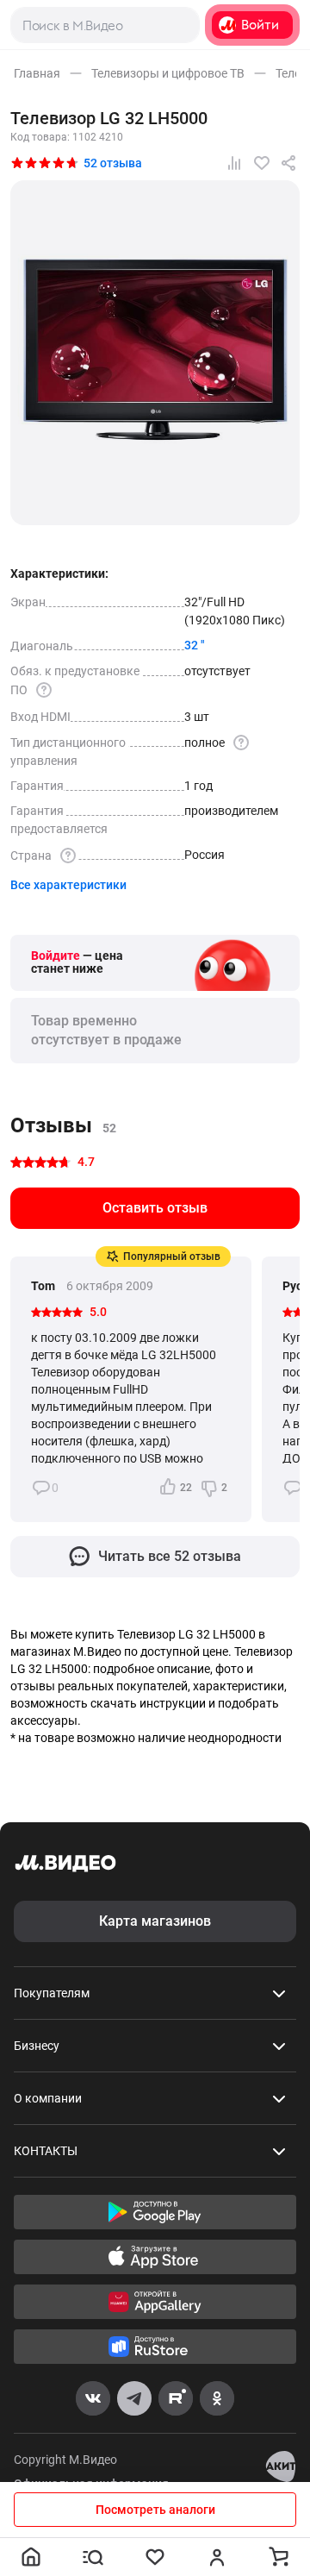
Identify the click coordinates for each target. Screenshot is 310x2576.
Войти (260, 25)
